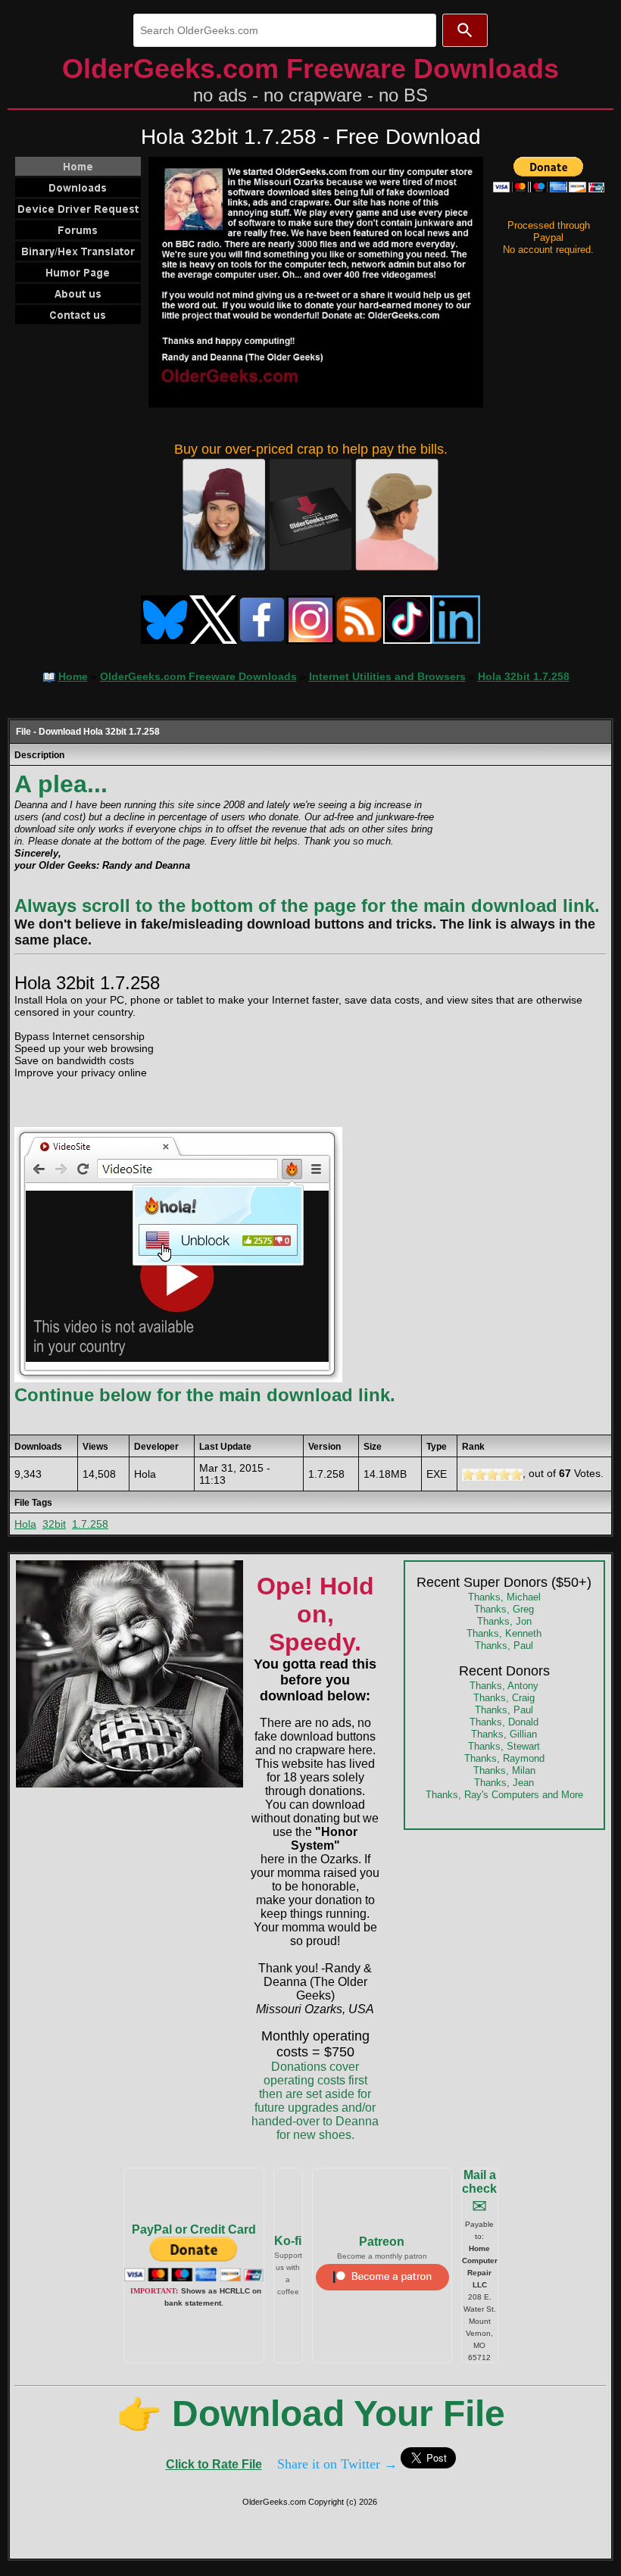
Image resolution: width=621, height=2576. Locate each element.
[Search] (465, 30)
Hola (25, 1524)
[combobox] (285, 30)
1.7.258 (90, 1524)
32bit (54, 1524)
